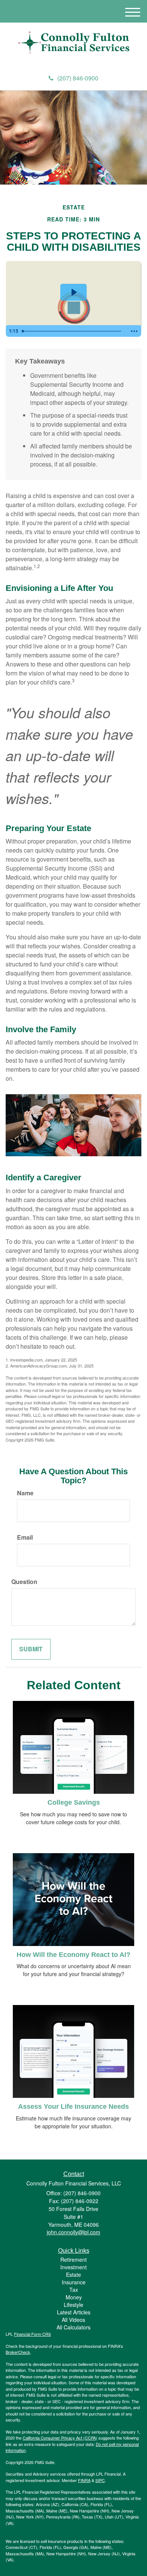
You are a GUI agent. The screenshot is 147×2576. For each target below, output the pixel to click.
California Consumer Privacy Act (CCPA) (60, 2438)
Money (74, 2297)
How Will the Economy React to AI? (73, 1955)
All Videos (73, 2320)
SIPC (100, 2480)
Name (25, 1493)
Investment (73, 2267)
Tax (74, 2290)
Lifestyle (73, 2305)
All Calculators (73, 2327)
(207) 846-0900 (78, 78)
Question (24, 1582)
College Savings (74, 1802)
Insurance (74, 2282)
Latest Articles (74, 2312)
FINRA (84, 2480)
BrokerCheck (18, 2352)
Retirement (73, 2259)
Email (25, 1537)
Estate (73, 2275)
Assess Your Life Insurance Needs (73, 2107)
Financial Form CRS (32, 2334)
